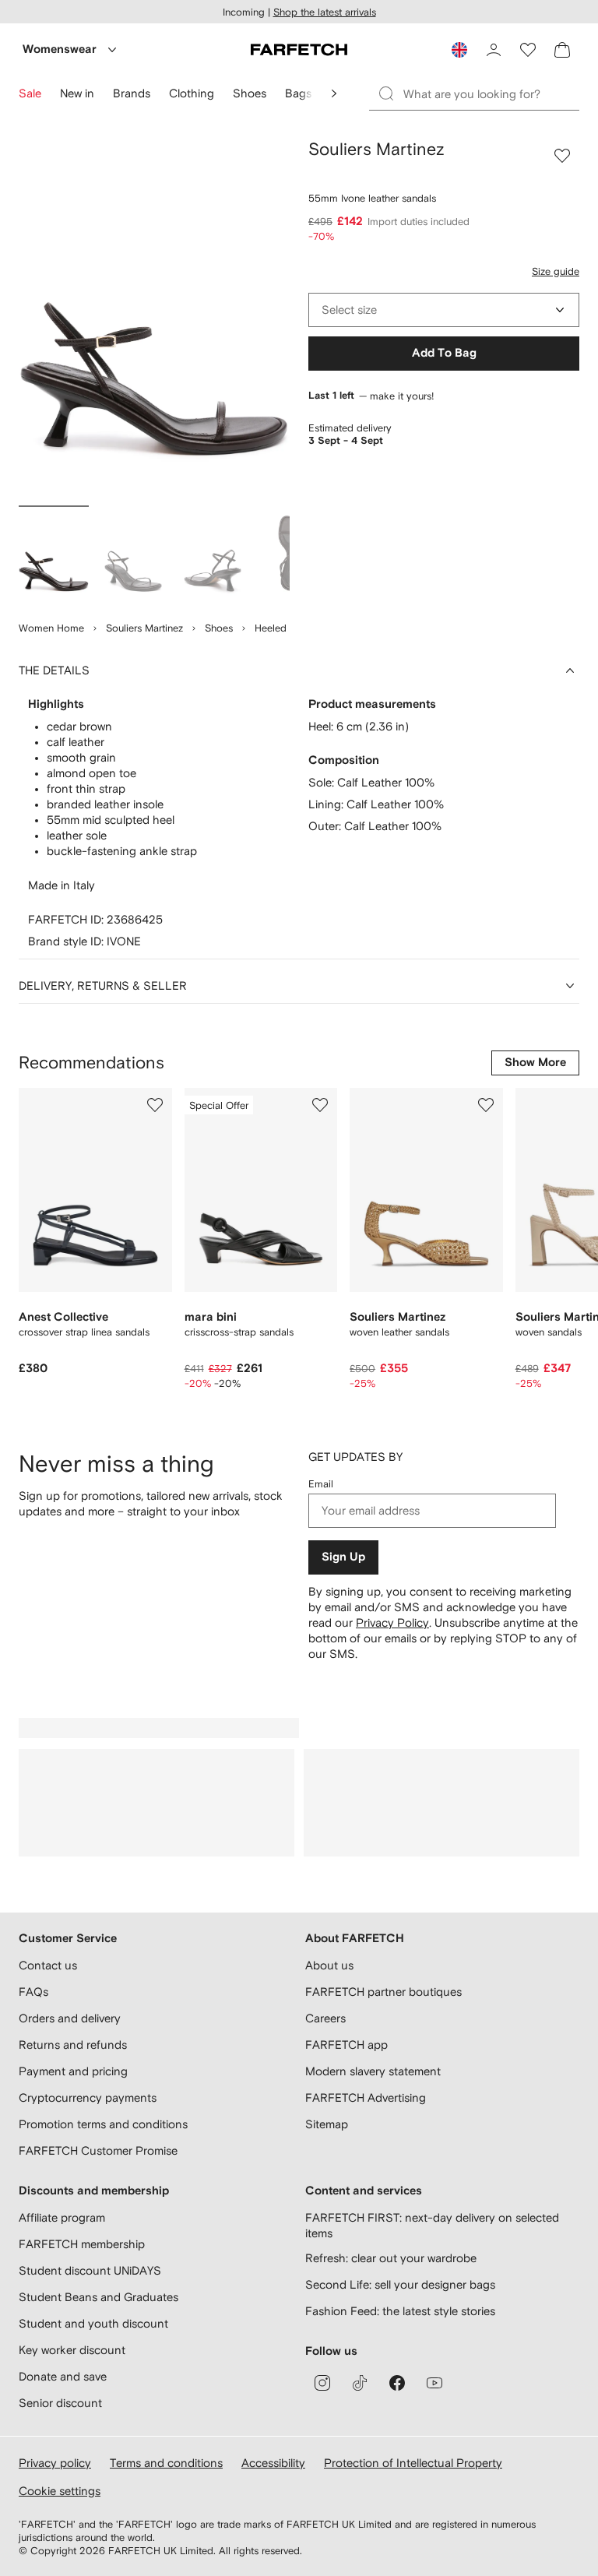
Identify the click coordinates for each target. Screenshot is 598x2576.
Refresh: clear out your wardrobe (391, 2258)
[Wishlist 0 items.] (528, 50)
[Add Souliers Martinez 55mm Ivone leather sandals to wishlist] (562, 156)
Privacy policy (55, 2463)
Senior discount (60, 2403)
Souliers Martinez (144, 628)
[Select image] (54, 556)
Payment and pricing (73, 2071)
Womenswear (60, 49)
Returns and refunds (73, 2045)
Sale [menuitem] (30, 93)
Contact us (48, 1965)
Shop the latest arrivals (325, 12)
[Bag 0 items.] (562, 50)
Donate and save (63, 2376)
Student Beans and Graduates (98, 2297)
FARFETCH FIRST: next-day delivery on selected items (432, 2225)
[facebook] (397, 2383)
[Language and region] (459, 50)
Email (321, 1484)
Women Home (51, 628)
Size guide (556, 271)
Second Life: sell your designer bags (400, 2284)
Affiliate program (62, 2217)
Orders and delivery (70, 2018)
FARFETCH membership (82, 2244)
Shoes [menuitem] (250, 93)
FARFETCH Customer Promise (98, 2150)
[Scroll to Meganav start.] (334, 93)
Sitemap (327, 2124)
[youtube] (434, 2383)
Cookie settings (60, 2491)
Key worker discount (72, 2350)
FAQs (33, 1992)
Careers (325, 2018)
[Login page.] (494, 50)
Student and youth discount (93, 2323)
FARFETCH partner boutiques (383, 1992)
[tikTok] (360, 2383)
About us (329, 1965)
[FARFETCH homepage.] (299, 50)
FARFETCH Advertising (366, 2097)
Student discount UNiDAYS (90, 2270)
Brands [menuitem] (132, 93)
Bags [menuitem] (298, 93)
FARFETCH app (346, 2045)
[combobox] (444, 310)
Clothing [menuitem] (192, 93)
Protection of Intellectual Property (413, 2463)
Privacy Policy (392, 1622)
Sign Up (343, 1557)
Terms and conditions (166, 2463)
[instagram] (322, 2383)
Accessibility (273, 2463)
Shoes (219, 628)
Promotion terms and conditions (103, 2124)
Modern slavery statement (373, 2071)
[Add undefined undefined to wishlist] (155, 1105)
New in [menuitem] (77, 93)
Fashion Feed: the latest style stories (400, 2311)
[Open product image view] (154, 319)
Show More (535, 1063)
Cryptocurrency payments (88, 2097)
